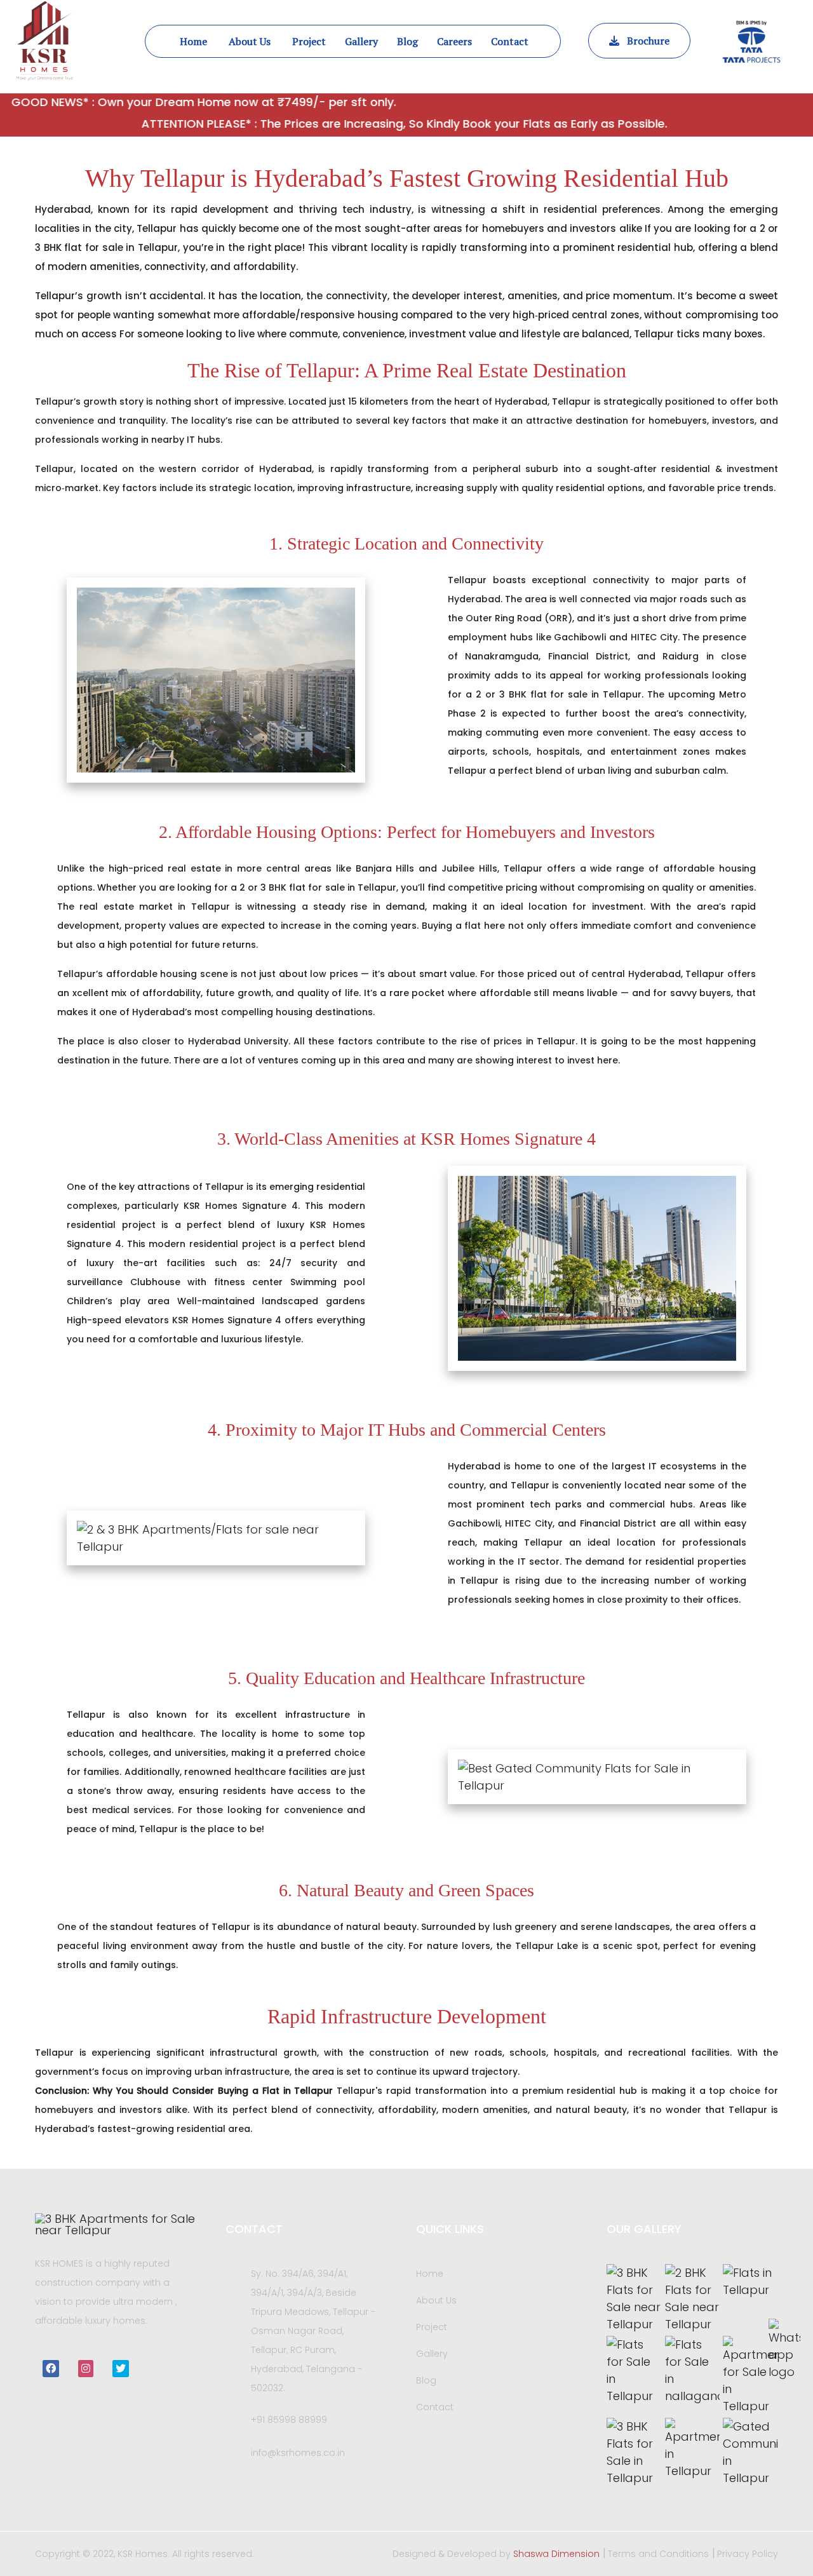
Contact (435, 2407)
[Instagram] (86, 2369)
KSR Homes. (145, 2554)
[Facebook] (51, 2369)
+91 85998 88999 (289, 2420)
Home (430, 2274)
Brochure (644, 41)
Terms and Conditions (658, 2554)
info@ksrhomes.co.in (298, 2453)
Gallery (432, 2354)
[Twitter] (121, 2369)
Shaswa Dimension (556, 2554)
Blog (426, 2380)
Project (432, 2327)
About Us (436, 2300)
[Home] (121, 2225)
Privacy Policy (748, 2554)
